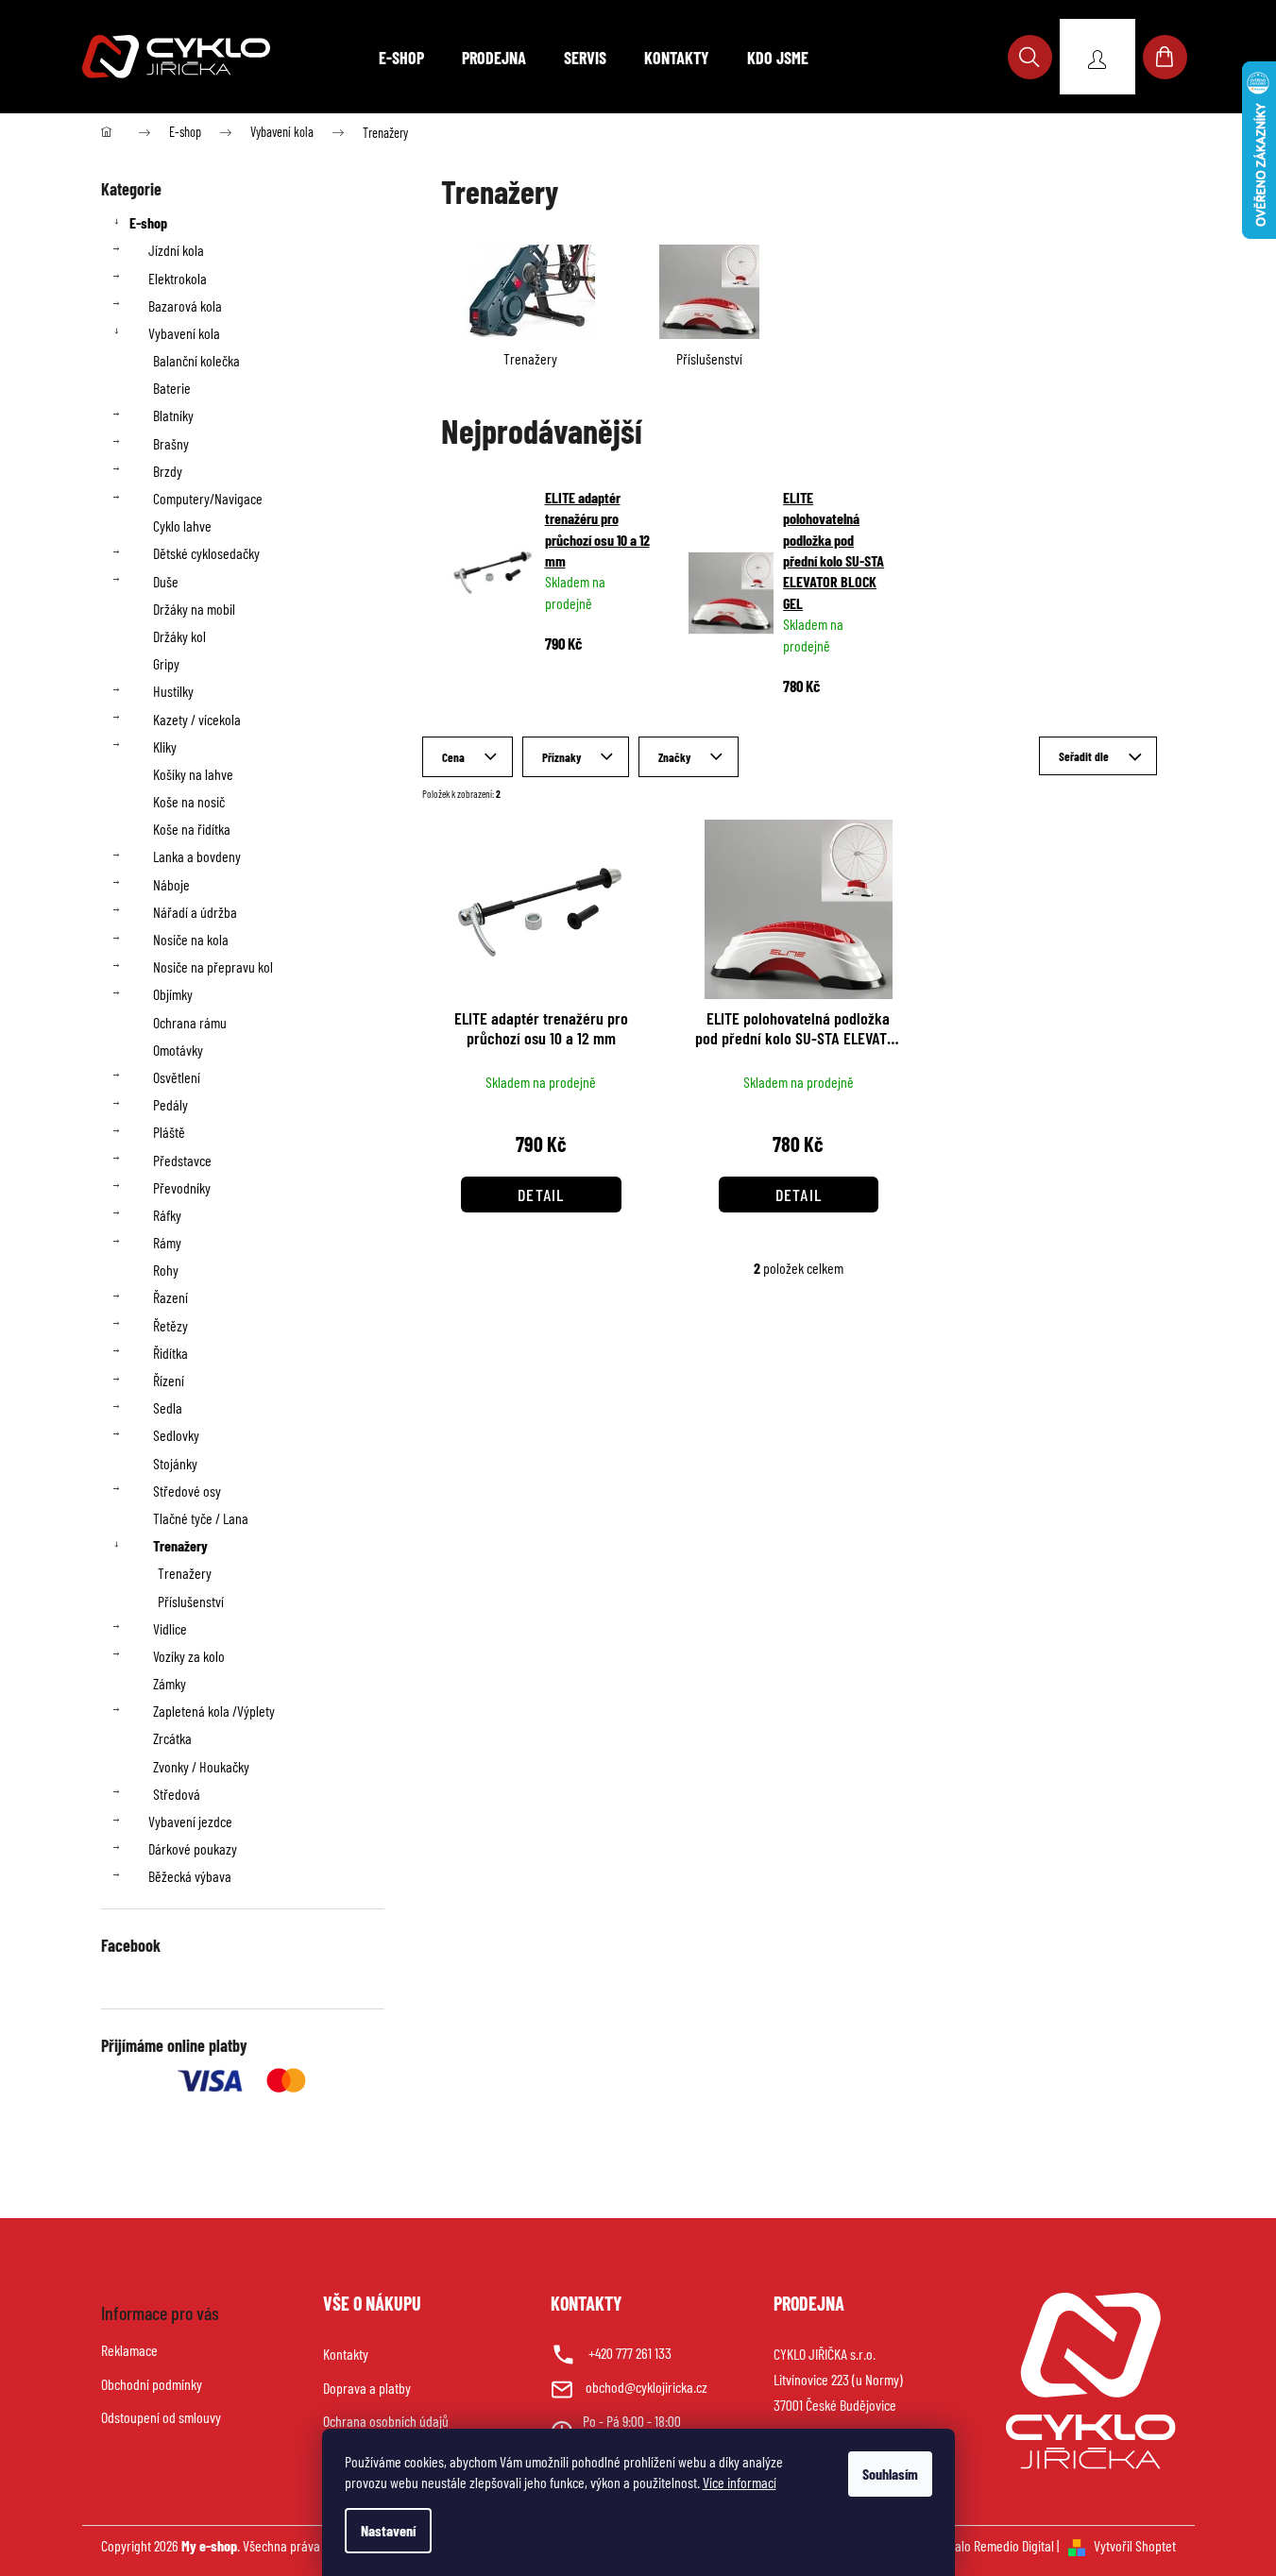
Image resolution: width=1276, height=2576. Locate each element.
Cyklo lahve (182, 525)
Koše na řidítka (192, 829)
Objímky (173, 994)
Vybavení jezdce (190, 1821)
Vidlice (170, 1628)
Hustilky (173, 691)
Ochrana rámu (190, 1022)
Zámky (170, 1683)
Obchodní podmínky (152, 2384)
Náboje (171, 884)
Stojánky (175, 1463)
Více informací (740, 2482)
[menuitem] (401, 58)
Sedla (168, 1407)
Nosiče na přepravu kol (213, 966)
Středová (177, 1794)
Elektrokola (178, 278)
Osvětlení (177, 1077)
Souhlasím (890, 2474)
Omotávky (178, 1050)
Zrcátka (172, 1738)
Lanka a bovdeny (197, 856)
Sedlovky (176, 1435)
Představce (182, 1160)
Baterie (172, 388)
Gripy (166, 663)
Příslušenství (191, 1601)
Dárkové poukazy (193, 1848)
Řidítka (170, 1353)
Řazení (170, 1297)
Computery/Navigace (208, 498)
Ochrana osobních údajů (386, 2421)
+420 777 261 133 (630, 2353)
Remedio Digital (1014, 2545)
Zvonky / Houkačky (201, 1766)
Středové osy (187, 1491)
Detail (541, 1195)
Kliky (165, 746)
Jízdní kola (176, 250)
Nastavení (388, 2530)
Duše (166, 581)
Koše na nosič (189, 801)
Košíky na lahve (193, 774)
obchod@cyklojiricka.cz (647, 2387)
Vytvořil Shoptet (1135, 2545)
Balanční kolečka (196, 360)
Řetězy (170, 1325)
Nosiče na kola (191, 939)
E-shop (148, 222)
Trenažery (180, 1545)
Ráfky (167, 1215)
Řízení (169, 1380)
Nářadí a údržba (195, 912)
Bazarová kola (185, 305)
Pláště (169, 1132)
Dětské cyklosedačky (206, 553)
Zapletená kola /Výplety (214, 1711)
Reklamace (129, 2350)
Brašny (171, 443)
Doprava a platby (367, 2388)
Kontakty (346, 2354)
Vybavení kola (184, 333)
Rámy (167, 1242)
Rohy (166, 1270)
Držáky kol (179, 636)
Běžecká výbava (190, 1876)
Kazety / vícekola (197, 719)
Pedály (170, 1104)
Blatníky (173, 415)
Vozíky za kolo (189, 1656)
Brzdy (168, 471)
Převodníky (182, 1187)
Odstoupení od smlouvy (161, 2417)
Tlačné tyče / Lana (201, 1518)
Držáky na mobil (194, 609)
